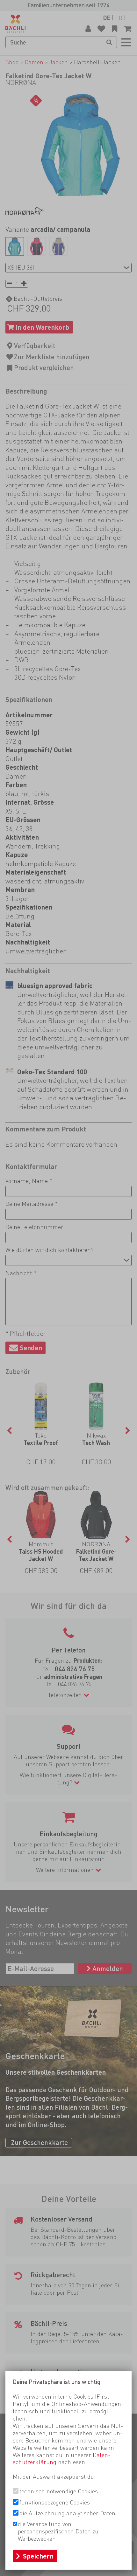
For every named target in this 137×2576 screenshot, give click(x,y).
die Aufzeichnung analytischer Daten (67, 2513)
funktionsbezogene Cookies (55, 2502)
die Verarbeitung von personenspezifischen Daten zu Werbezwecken (58, 2531)
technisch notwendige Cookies (59, 2491)
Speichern (38, 2556)
